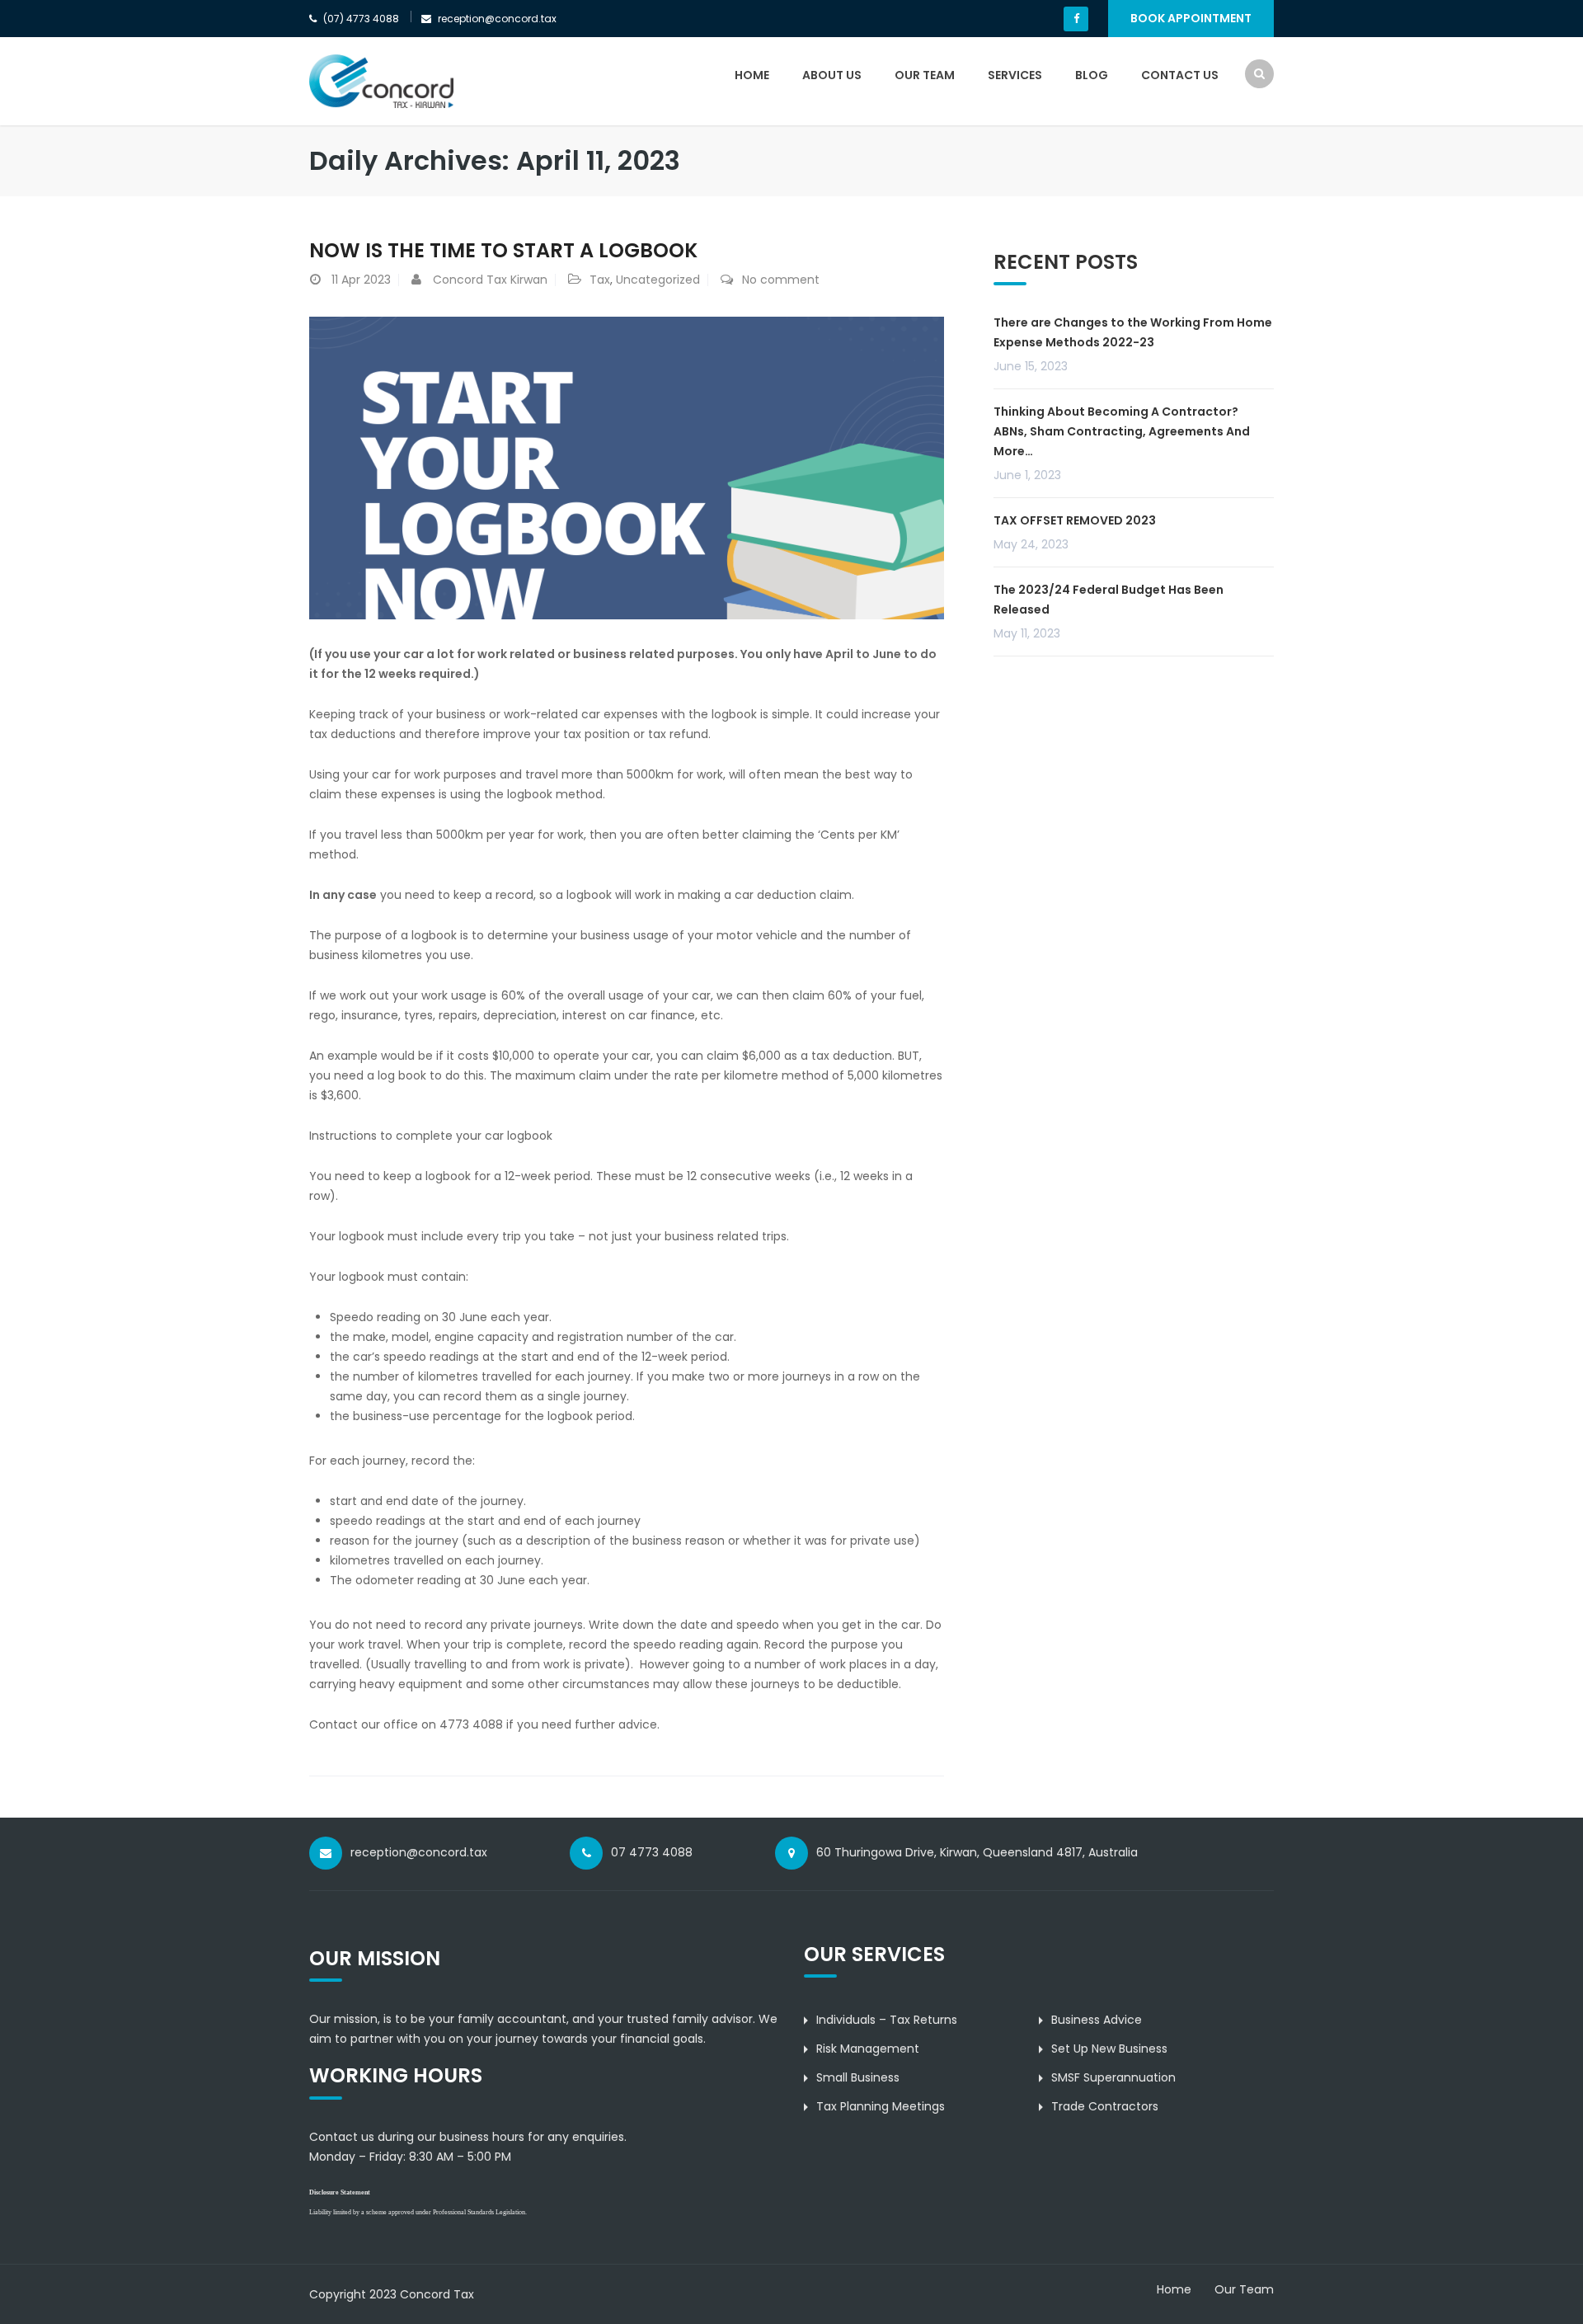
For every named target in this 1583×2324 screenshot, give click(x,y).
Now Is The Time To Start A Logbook (503, 250)
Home (752, 75)
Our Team (925, 75)
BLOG (1092, 75)
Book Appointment (1191, 18)
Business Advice (1097, 2020)
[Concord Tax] (381, 81)
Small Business (858, 2077)
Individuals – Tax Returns (887, 2020)
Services (1015, 75)
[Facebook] (1076, 19)
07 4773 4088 (652, 1852)
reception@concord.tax (419, 1852)
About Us (832, 75)
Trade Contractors (1105, 2106)
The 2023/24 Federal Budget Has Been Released (1109, 600)
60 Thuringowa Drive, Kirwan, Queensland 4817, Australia (977, 1852)
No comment (781, 280)
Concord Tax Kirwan (490, 280)
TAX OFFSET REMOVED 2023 (1075, 520)
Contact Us (1180, 75)
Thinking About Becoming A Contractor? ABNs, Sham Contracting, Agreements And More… (1122, 431)
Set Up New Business (1109, 2049)
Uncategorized (658, 280)
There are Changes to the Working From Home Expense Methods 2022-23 (1133, 332)
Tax (600, 280)
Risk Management (868, 2049)
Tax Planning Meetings (881, 2106)
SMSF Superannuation (1113, 2077)
